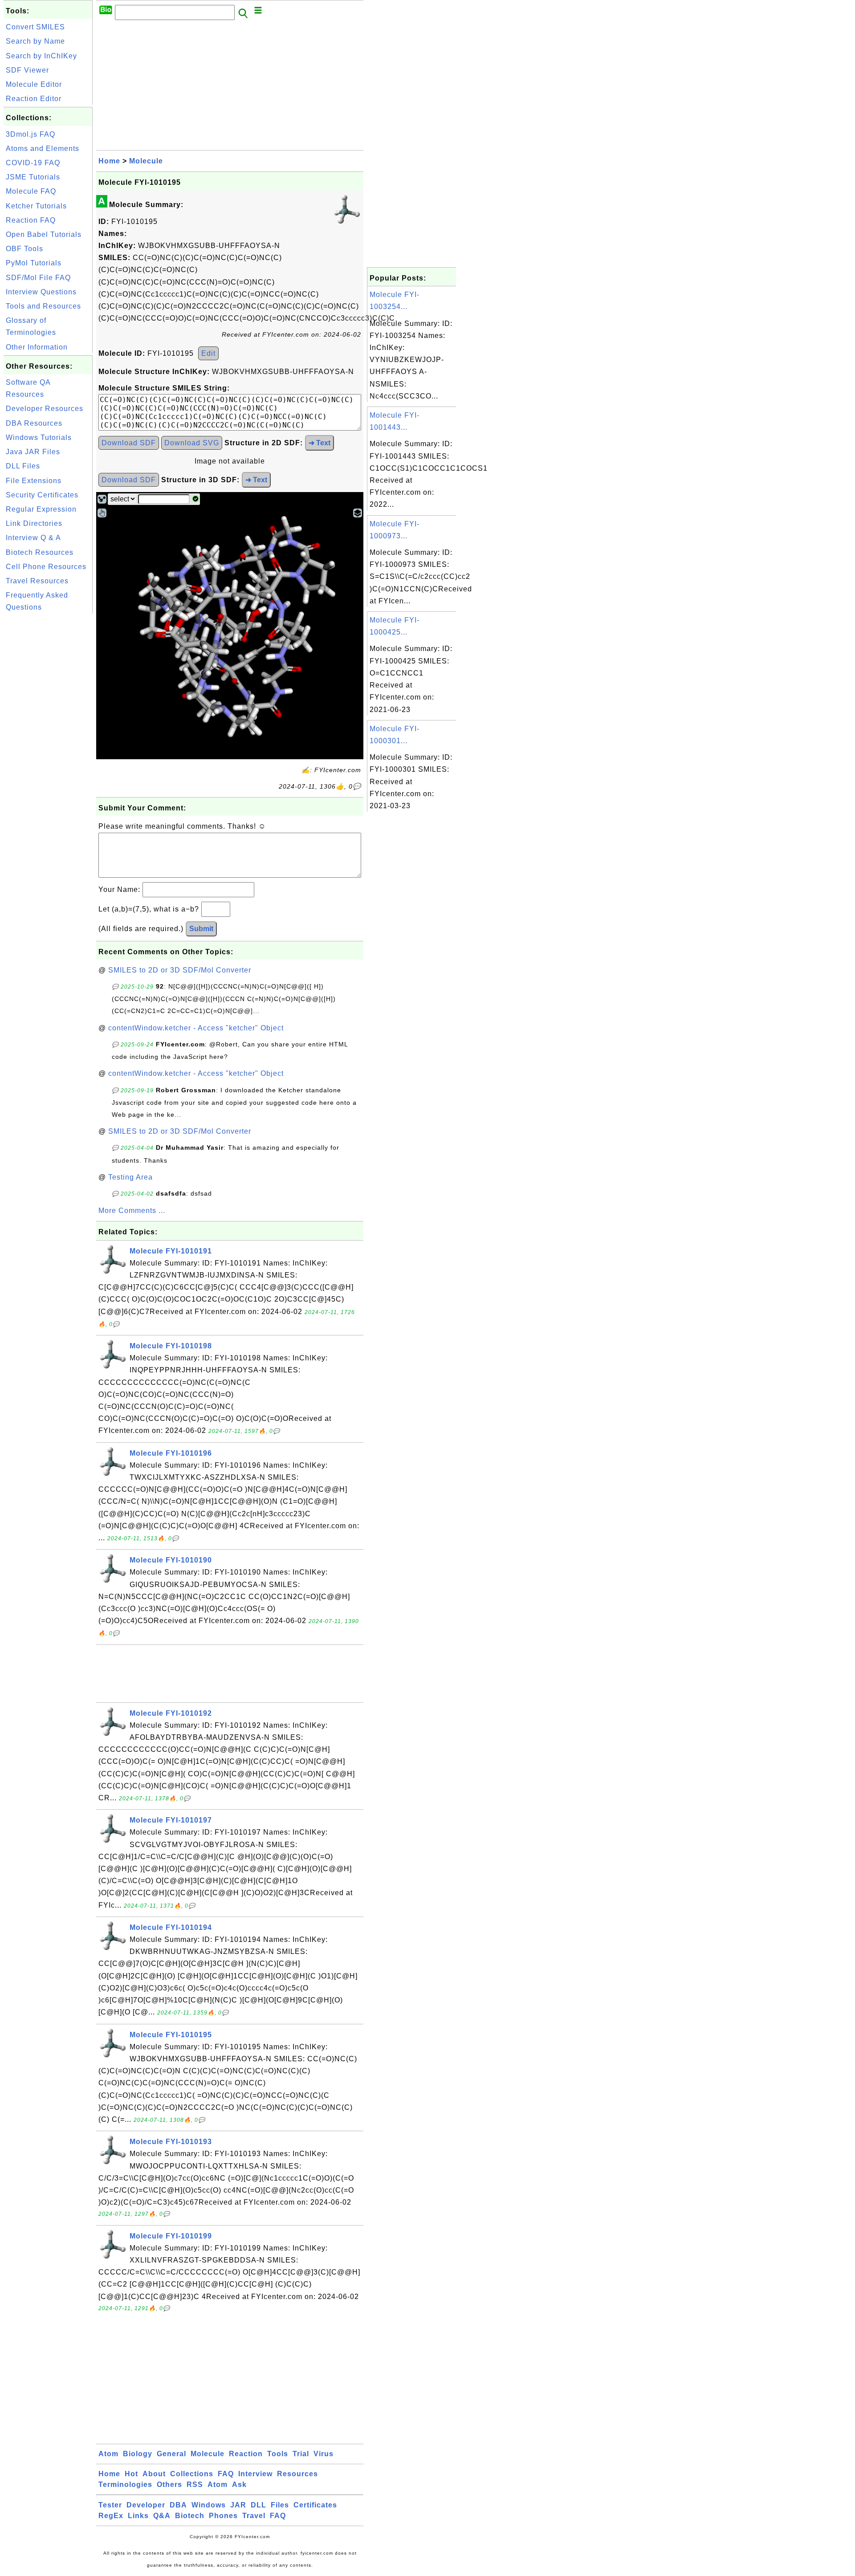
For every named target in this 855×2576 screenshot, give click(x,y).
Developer (146, 2505)
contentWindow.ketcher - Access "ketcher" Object (196, 1028)
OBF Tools (24, 249)
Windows (209, 2505)
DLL (259, 2505)
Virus (324, 2454)
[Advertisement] (48, 749)
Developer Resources (45, 409)
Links (138, 2516)
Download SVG (192, 443)
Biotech (190, 2516)
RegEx (111, 2516)
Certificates (315, 2505)
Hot (131, 2474)
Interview (255, 2474)
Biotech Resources (40, 552)
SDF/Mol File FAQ (38, 278)
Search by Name (35, 41)
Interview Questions (41, 292)
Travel (254, 2516)
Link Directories (34, 523)
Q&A (162, 2516)
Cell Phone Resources (46, 567)
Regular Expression (41, 509)
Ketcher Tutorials (36, 206)
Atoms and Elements (43, 149)
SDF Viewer (27, 70)
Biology (138, 2454)
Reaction (246, 2454)
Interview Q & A (33, 538)
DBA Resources (34, 423)
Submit (201, 929)
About (154, 2474)
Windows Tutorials (39, 437)
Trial (301, 2454)
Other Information (37, 347)
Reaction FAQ (31, 220)
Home (109, 161)
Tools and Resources (43, 306)
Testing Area (130, 1177)
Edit (208, 353)
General (171, 2454)
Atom (108, 2454)
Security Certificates (42, 495)
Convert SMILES (35, 27)
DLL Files (23, 466)
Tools (278, 2454)
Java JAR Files (33, 452)
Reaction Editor (34, 99)
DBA (178, 2505)
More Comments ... (132, 1211)
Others (169, 2484)
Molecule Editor (34, 84)
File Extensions (34, 481)
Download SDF (129, 443)
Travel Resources (37, 581)
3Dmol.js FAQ (31, 134)
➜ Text (320, 443)
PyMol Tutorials (34, 263)
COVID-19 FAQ (33, 163)
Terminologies (125, 2484)
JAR (238, 2505)
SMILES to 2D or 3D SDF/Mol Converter (180, 970)
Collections (192, 2474)
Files (280, 2505)
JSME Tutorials (33, 177)
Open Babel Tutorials (44, 234)
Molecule (146, 161)
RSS (195, 2484)
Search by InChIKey (41, 56)
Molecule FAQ (31, 191)
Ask (239, 2484)
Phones (223, 2516)
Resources (297, 2474)
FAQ (226, 2474)
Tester (110, 2505)
